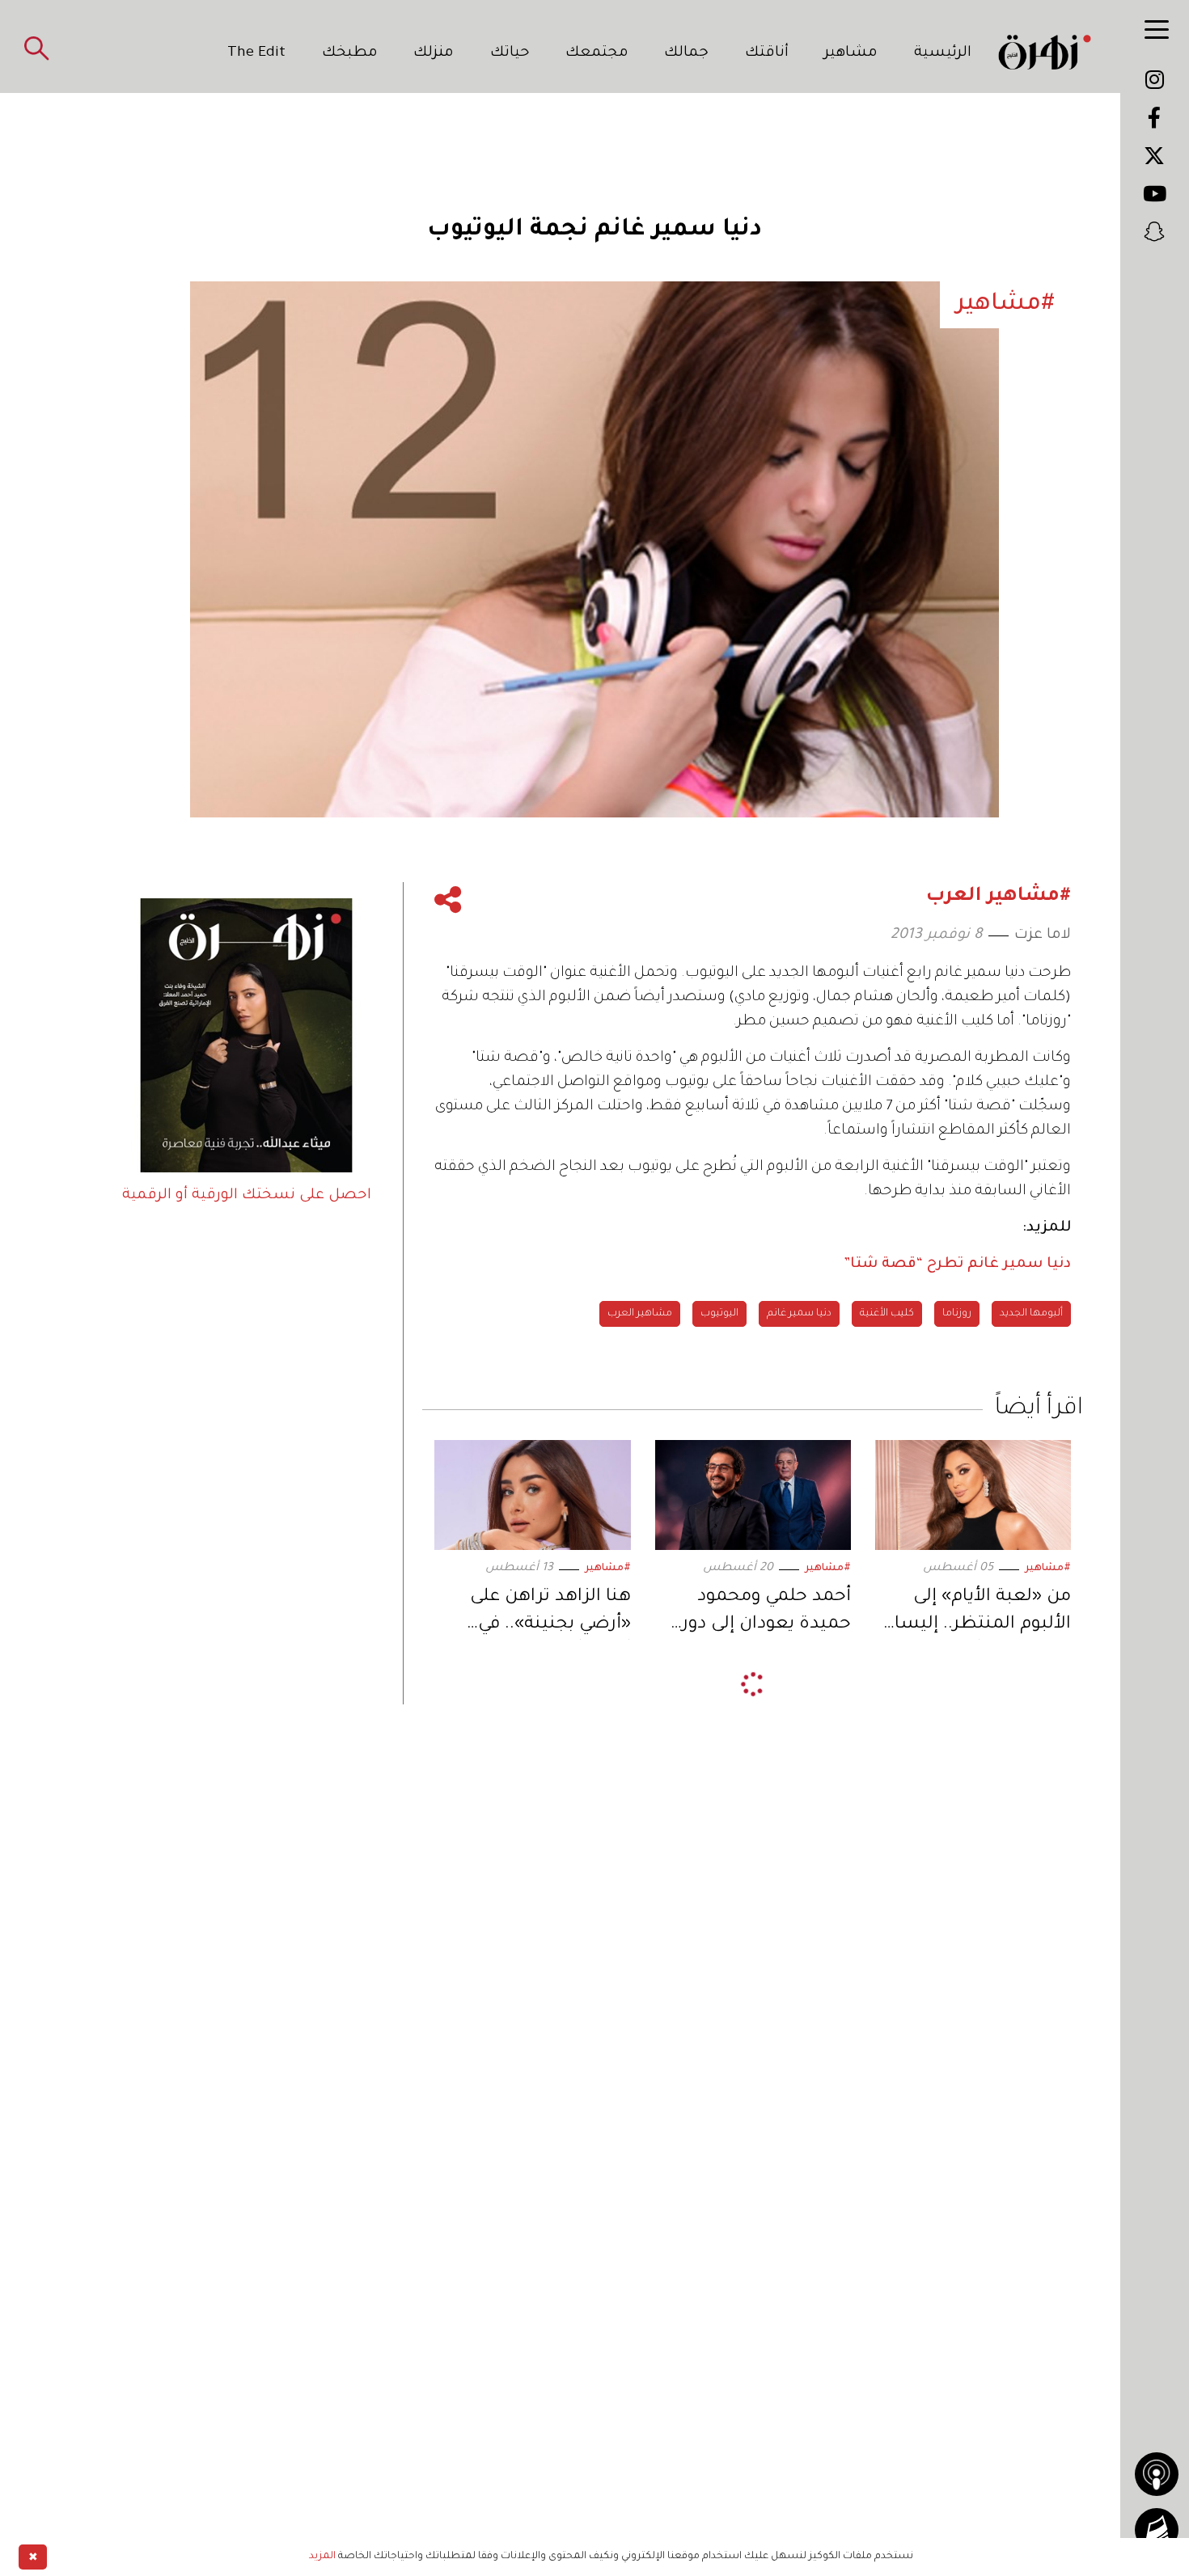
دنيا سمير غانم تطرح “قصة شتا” (957, 1265)
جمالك (686, 53)
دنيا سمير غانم (799, 1314)
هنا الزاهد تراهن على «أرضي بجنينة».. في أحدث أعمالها (550, 1613)
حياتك (510, 53)
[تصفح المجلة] (1157, 2530)
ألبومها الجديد (1031, 1314)
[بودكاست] (1157, 2474)
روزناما (957, 1314)
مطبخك (350, 53)
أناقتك (767, 53)
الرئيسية (943, 53)
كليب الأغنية (887, 1314)
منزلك (434, 53)
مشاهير (851, 53)
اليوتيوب (719, 1314)
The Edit (256, 53)
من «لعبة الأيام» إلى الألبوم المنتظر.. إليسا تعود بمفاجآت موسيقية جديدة (976, 1613)
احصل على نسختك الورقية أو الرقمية (247, 1196)
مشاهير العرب (640, 1314)
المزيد (322, 2557)
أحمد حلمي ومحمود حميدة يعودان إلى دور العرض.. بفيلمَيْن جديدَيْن (766, 1613)
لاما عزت (1043, 935)
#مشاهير (1048, 1569)
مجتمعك (597, 53)
